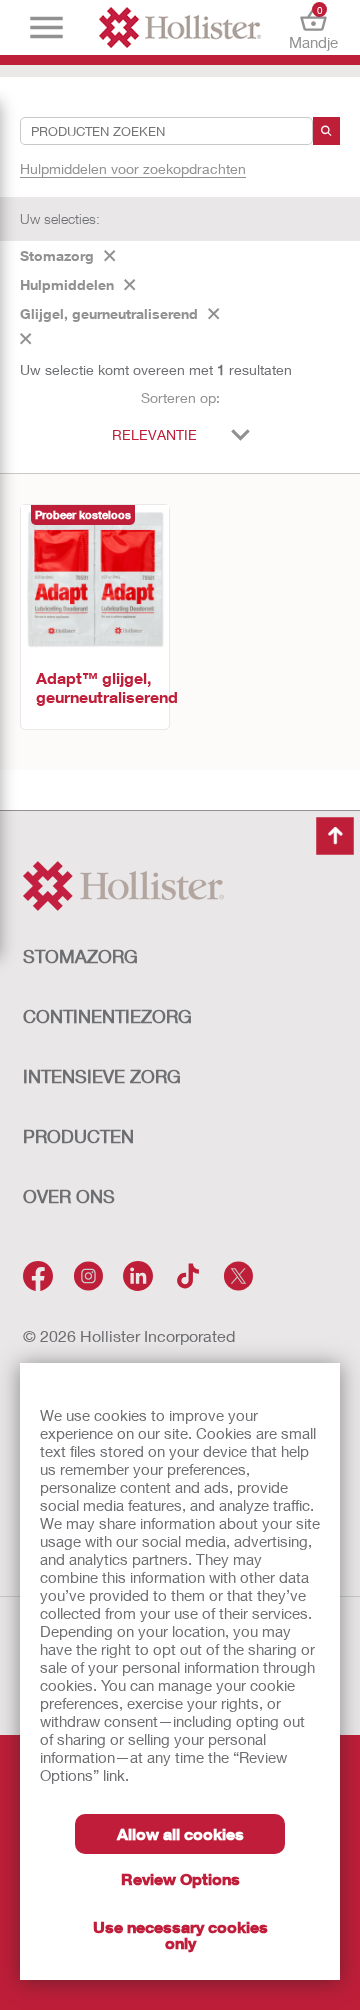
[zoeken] (326, 131)
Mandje (313, 27)
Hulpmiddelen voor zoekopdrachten (133, 168)
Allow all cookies (180, 1833)
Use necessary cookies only (180, 1934)
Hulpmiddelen (67, 284)
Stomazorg (57, 255)
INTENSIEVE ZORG (102, 1076)
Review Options (180, 1878)
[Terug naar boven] (335, 836)
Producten (78, 1136)
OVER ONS (69, 1196)
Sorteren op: (180, 397)
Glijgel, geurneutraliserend (109, 313)
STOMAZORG (80, 956)
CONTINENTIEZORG (107, 1016)
